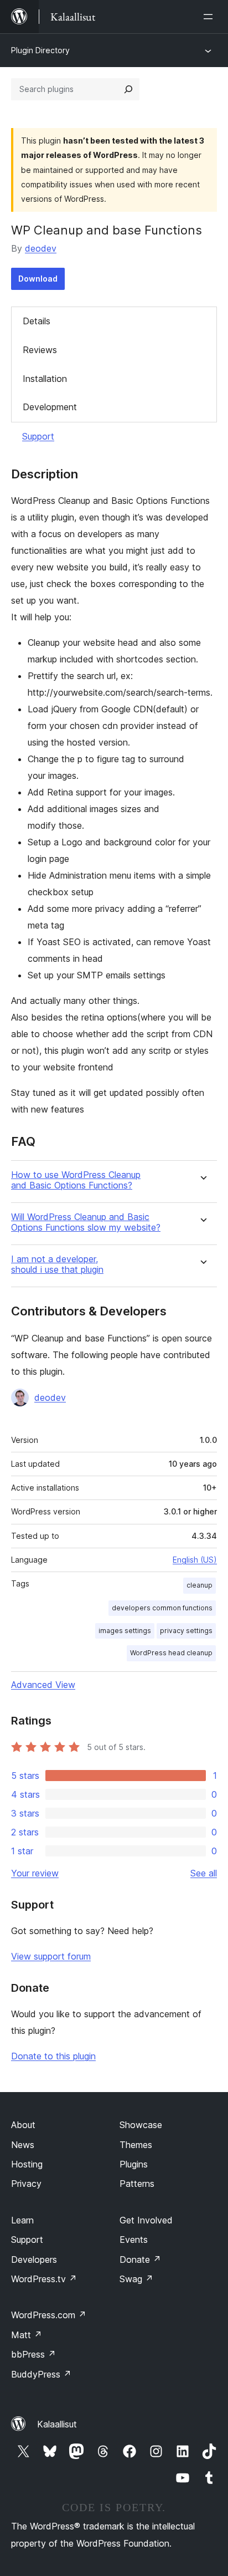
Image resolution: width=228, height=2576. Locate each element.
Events (134, 2240)
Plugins (134, 2164)
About (23, 2125)
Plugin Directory (40, 50)
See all (204, 1873)
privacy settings (186, 1631)
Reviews (40, 350)
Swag (136, 2279)
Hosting (27, 2164)
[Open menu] (210, 17)
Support (38, 436)
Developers (34, 2259)
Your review (35, 1873)
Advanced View (43, 1685)
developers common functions (162, 1608)
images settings (125, 1631)
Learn (22, 2220)
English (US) (195, 1560)
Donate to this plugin (53, 2056)
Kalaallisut (57, 2424)
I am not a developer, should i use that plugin (57, 1264)
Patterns (137, 2184)
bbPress (33, 2354)
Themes (136, 2145)
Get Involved (146, 2220)
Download (38, 279)
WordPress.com (49, 2315)
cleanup (199, 1585)
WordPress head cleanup (171, 1653)
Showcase (141, 2125)
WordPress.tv (44, 2279)
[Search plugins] (128, 89)
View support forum (51, 1956)
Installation (45, 379)
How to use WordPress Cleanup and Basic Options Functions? (76, 1180)
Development (50, 407)
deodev (41, 248)
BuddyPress (41, 2374)
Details (37, 321)
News (23, 2145)
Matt (27, 2335)
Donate (140, 2259)
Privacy (26, 2184)
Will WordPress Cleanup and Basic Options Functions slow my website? (86, 1222)
